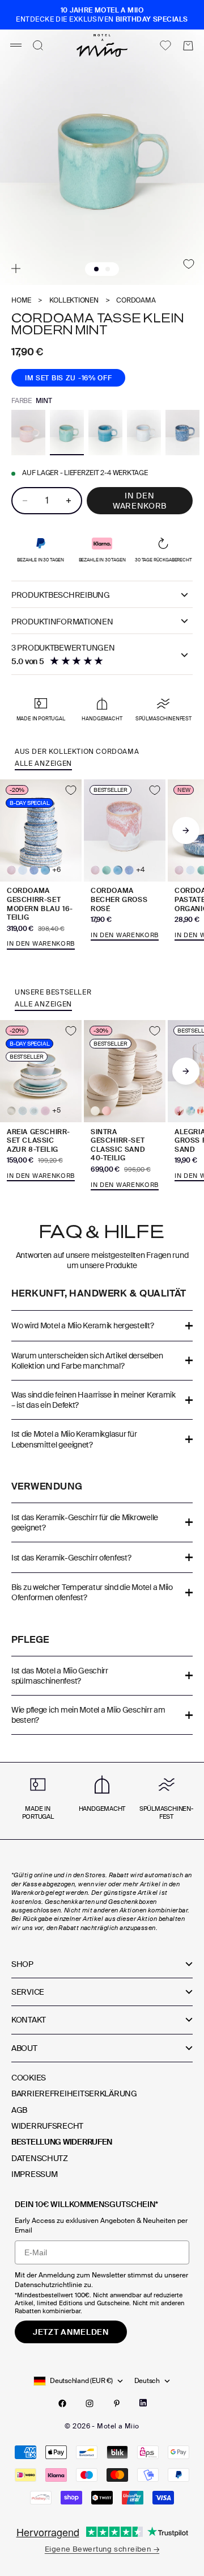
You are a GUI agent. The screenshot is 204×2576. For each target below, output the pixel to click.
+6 (56, 870)
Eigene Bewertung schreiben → (102, 2549)
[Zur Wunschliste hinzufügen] (189, 264)
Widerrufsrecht (47, 2126)
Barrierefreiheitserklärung (74, 2093)
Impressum (34, 2174)
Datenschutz (40, 2158)
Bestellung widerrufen (62, 2142)
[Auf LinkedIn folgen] (143, 2403)
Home (21, 301)
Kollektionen (74, 301)
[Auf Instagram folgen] (90, 2403)
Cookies (29, 2078)
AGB (19, 2110)
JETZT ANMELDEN (71, 2332)
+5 (56, 1111)
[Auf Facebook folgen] (62, 2403)
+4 (140, 870)
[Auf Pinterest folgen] (117, 2403)
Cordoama (136, 301)
